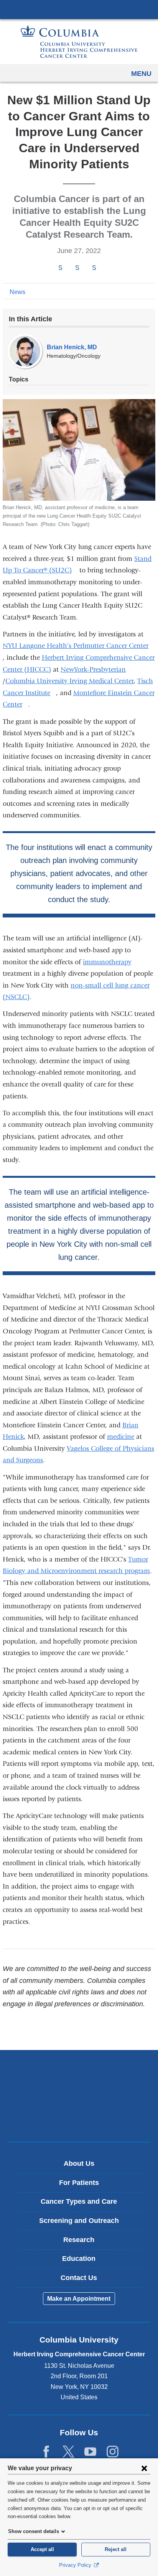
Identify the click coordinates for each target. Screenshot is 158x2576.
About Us (79, 2163)
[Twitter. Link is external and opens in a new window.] (68, 2452)
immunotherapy (107, 962)
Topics (19, 379)
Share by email (104, 268)
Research (79, 2240)
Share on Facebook (60, 268)
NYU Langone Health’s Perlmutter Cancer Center (78, 646)
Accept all (42, 2549)
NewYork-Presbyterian (96, 670)
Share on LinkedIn (94, 268)
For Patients (79, 2183)
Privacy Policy (76, 2565)
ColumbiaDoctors (79, 2120)
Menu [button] (141, 74)
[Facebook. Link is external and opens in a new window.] (46, 2452)
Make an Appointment (79, 2299)
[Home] (79, 42)
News (17, 292)
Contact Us (79, 2278)
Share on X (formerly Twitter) (77, 268)
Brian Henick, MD (72, 347)
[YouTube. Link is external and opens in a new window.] (90, 2452)
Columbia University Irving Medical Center (79, 9)
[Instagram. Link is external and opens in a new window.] (113, 2452)
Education (79, 2259)
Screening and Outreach (79, 2221)
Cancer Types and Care (79, 2201)
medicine (121, 1437)
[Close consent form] (144, 2468)
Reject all (116, 2549)
